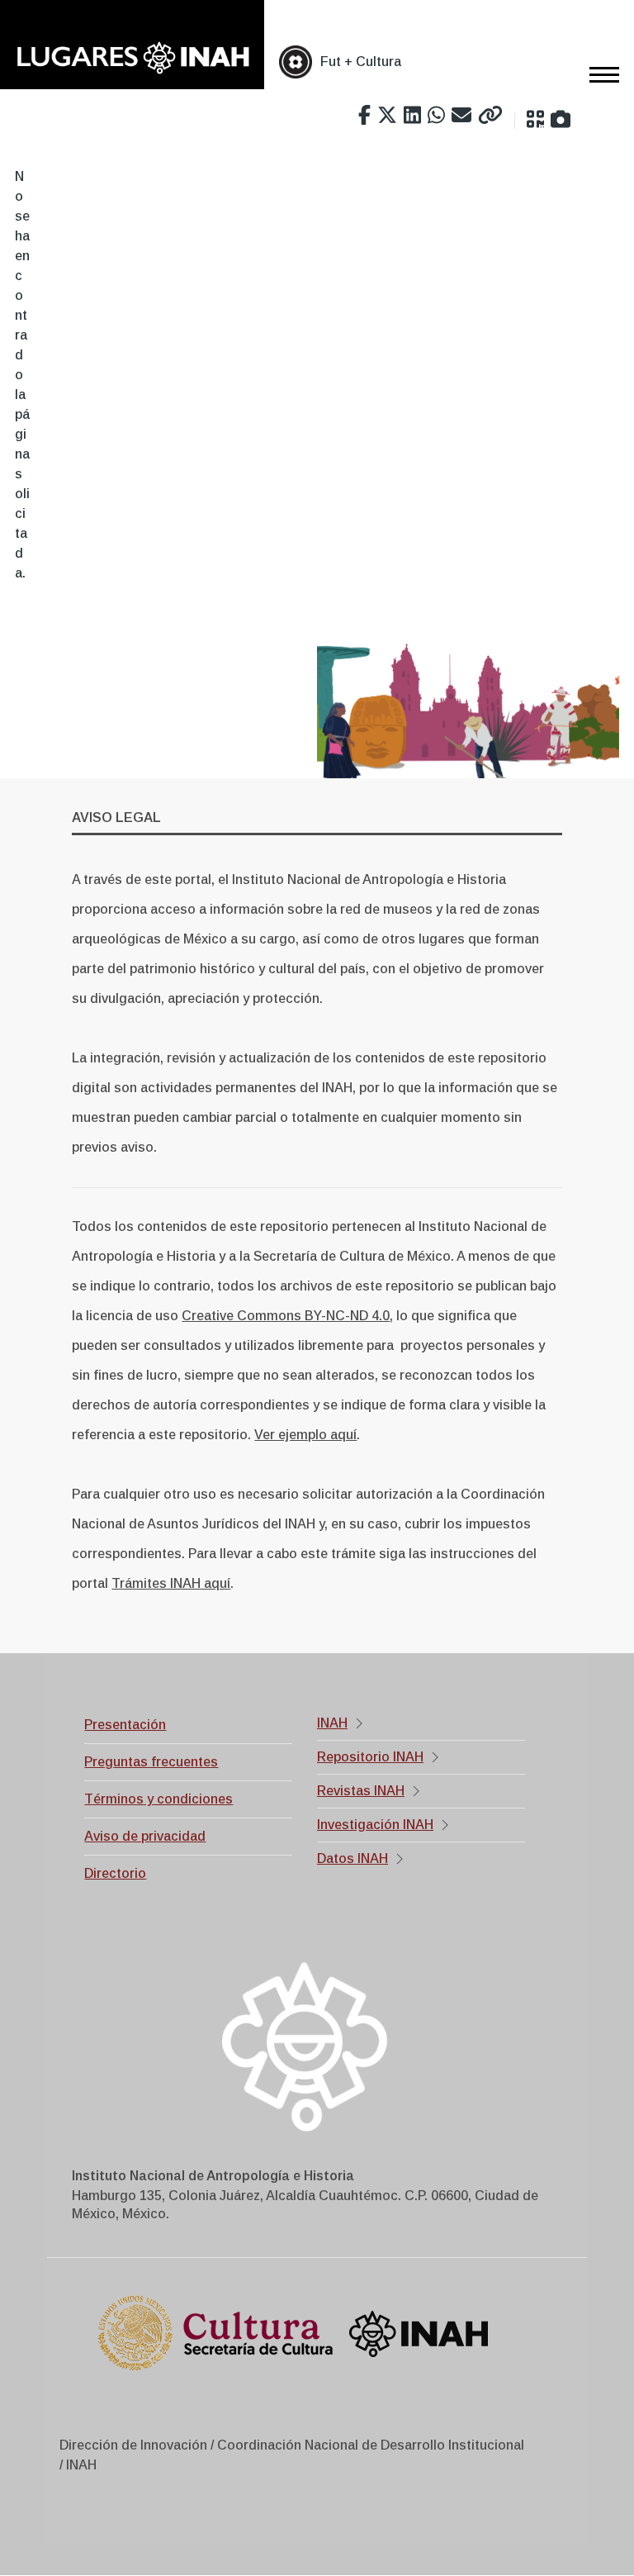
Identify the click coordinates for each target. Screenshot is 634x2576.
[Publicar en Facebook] (364, 116)
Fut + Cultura (361, 62)
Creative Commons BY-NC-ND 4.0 (286, 1316)
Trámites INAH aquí (171, 1583)
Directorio (115, 1873)
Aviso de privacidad (145, 1836)
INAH (332, 1723)
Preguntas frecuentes (151, 1762)
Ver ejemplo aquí (305, 1435)
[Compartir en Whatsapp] (436, 116)
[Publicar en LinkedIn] (412, 116)
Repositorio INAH (370, 1757)
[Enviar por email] (461, 116)
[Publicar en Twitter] (387, 116)
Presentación (125, 1725)
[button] (535, 120)
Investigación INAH (375, 1825)
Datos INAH (352, 1858)
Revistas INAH (361, 1791)
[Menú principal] (599, 74)
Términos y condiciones (158, 1799)
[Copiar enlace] (490, 116)
